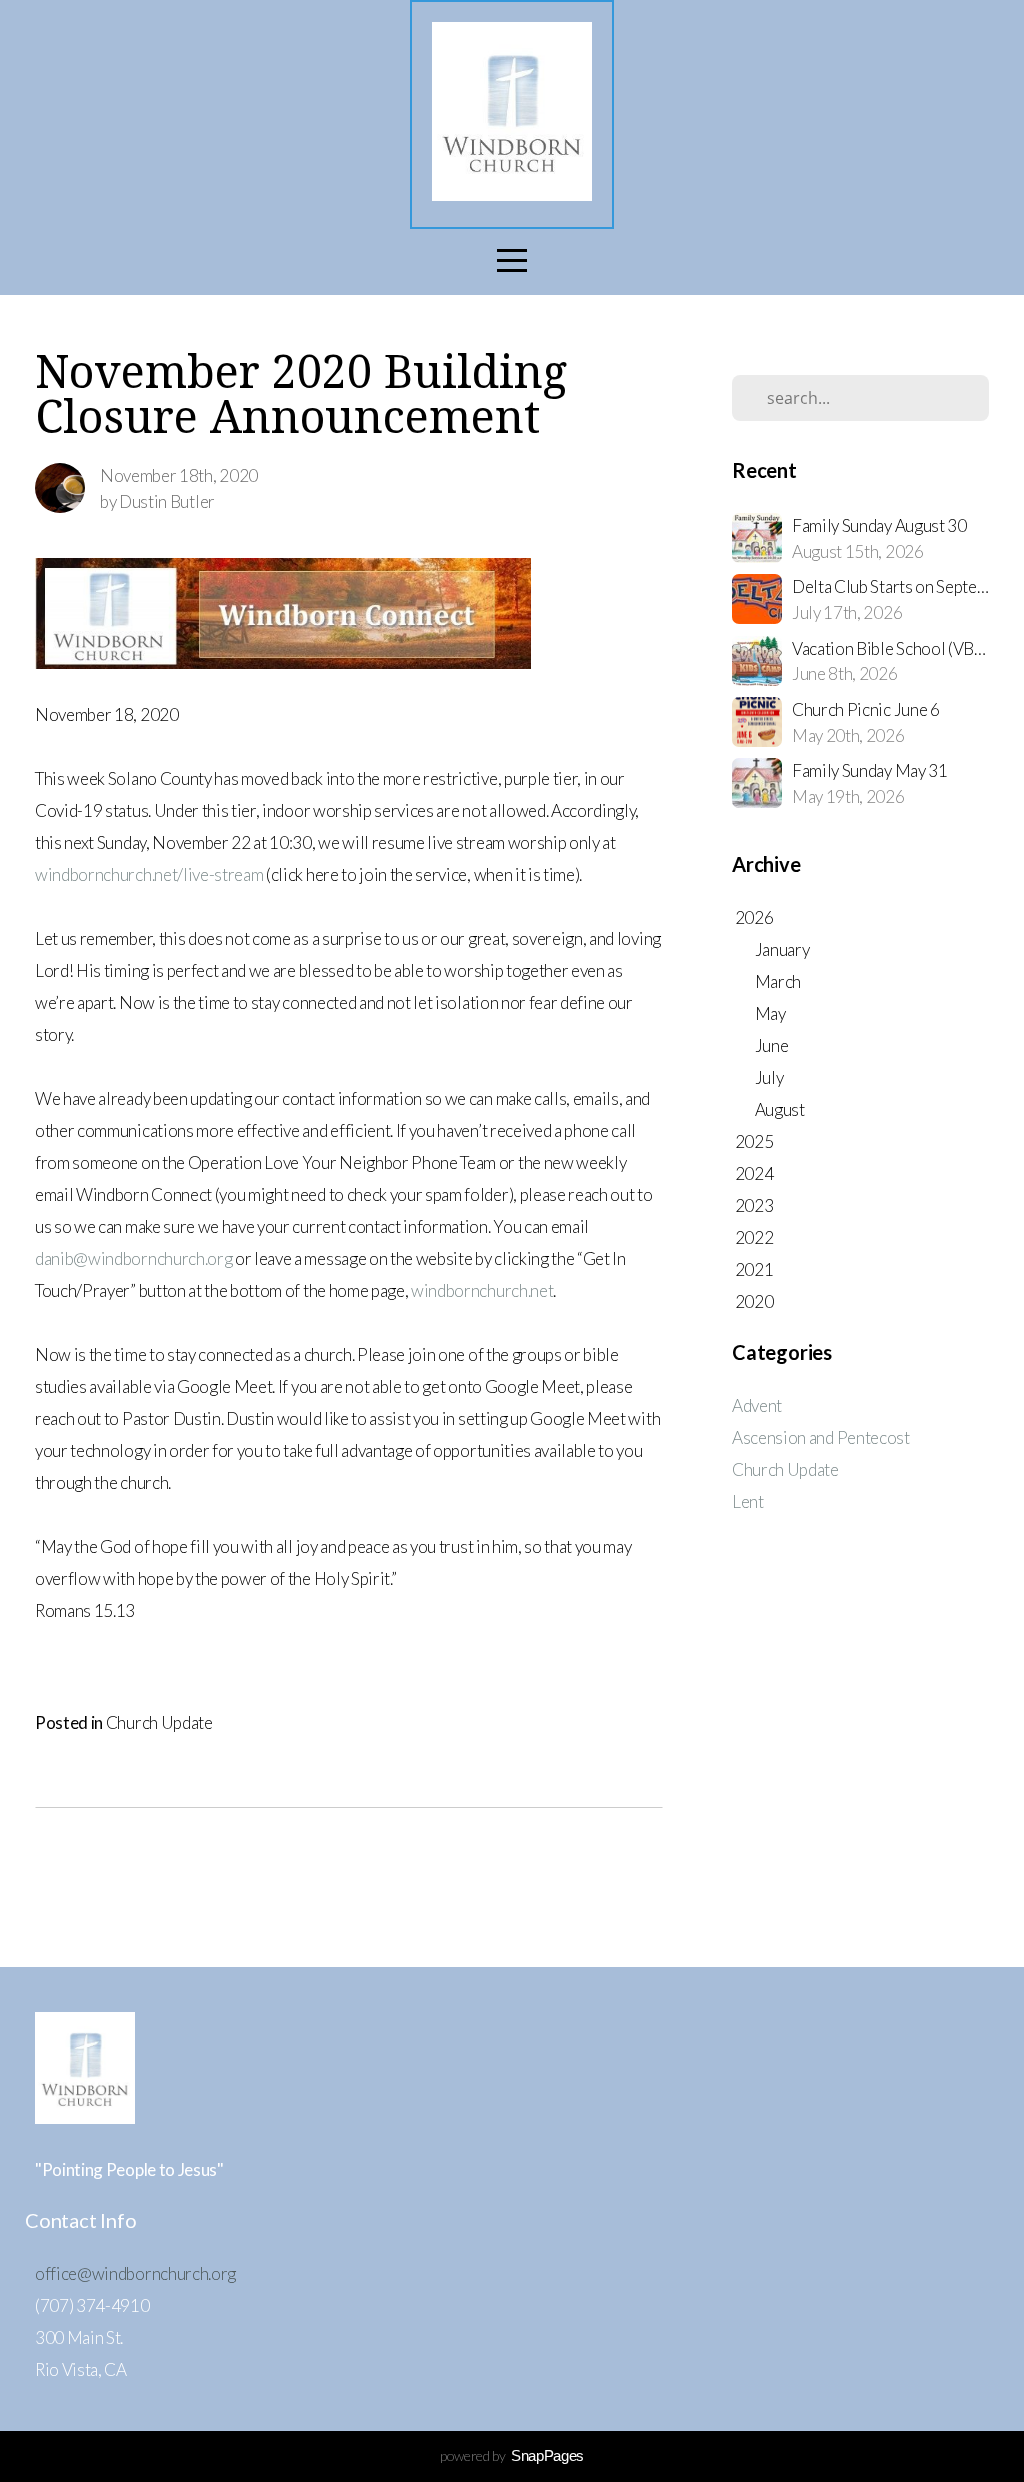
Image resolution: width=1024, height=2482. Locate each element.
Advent (757, 1405)
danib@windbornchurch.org (133, 1258)
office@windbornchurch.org (135, 2273)
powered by (512, 2455)
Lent (748, 1501)
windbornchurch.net (482, 1290)
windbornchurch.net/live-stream (149, 874)
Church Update (159, 1722)
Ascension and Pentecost (821, 1437)
